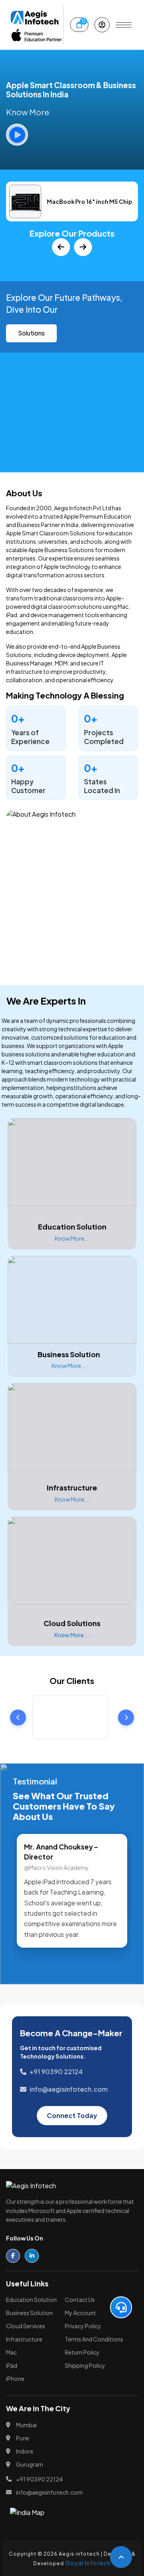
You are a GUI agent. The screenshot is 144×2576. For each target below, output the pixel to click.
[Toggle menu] (124, 25)
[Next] (83, 247)
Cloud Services (26, 2326)
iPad (12, 2365)
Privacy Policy (83, 2326)
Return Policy (82, 2352)
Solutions (31, 333)
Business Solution (29, 2313)
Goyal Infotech (88, 2563)
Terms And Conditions (94, 2339)
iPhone (15, 2379)
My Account (80, 2313)
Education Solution (31, 2300)
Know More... (72, 1238)
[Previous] (61, 247)
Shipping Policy (85, 2365)
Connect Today (72, 2115)
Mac (11, 2352)
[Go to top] (121, 2557)
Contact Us (80, 2300)
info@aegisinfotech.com (69, 2089)
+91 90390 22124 (56, 2072)
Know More (28, 112)
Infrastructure (24, 2339)
